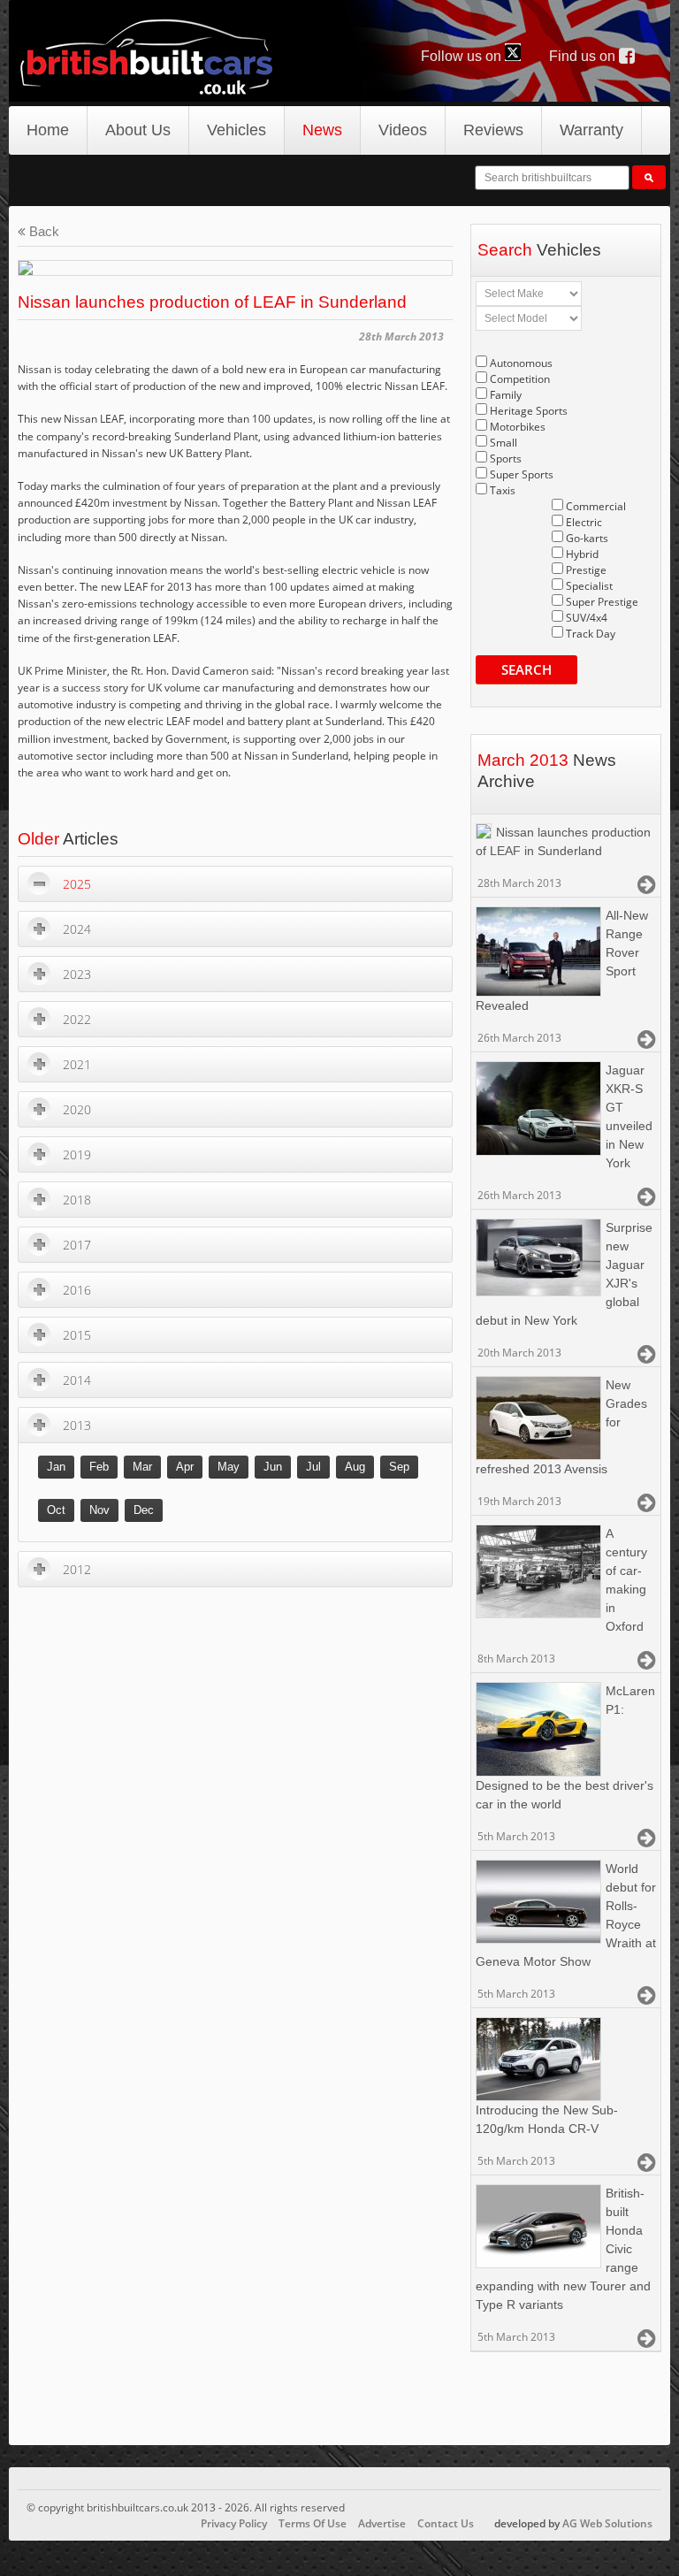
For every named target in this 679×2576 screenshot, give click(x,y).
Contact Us (446, 2523)
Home (48, 130)
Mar (142, 1467)
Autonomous (521, 363)
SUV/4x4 (587, 618)
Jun (273, 1467)
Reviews (493, 130)
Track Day (591, 634)
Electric (584, 522)
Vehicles (237, 130)
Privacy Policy (234, 2523)
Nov (99, 1510)
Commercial (596, 506)
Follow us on (463, 56)
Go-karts (587, 538)
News (322, 130)
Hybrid (582, 554)
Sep (399, 1467)
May (229, 1467)
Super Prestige (602, 602)
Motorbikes (518, 427)
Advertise (382, 2523)
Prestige (586, 570)
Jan (56, 1467)
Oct (56, 1510)
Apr (185, 1467)
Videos (403, 130)
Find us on (584, 56)
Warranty (591, 130)
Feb (99, 1467)
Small (504, 443)
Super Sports (522, 474)
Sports (506, 459)
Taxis (503, 490)
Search (526, 669)
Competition (520, 379)
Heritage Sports (529, 411)
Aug (355, 1467)
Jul (313, 1467)
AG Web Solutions (607, 2523)
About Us (138, 130)
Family (506, 395)
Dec (144, 1510)
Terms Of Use (313, 2523)
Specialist (589, 586)
